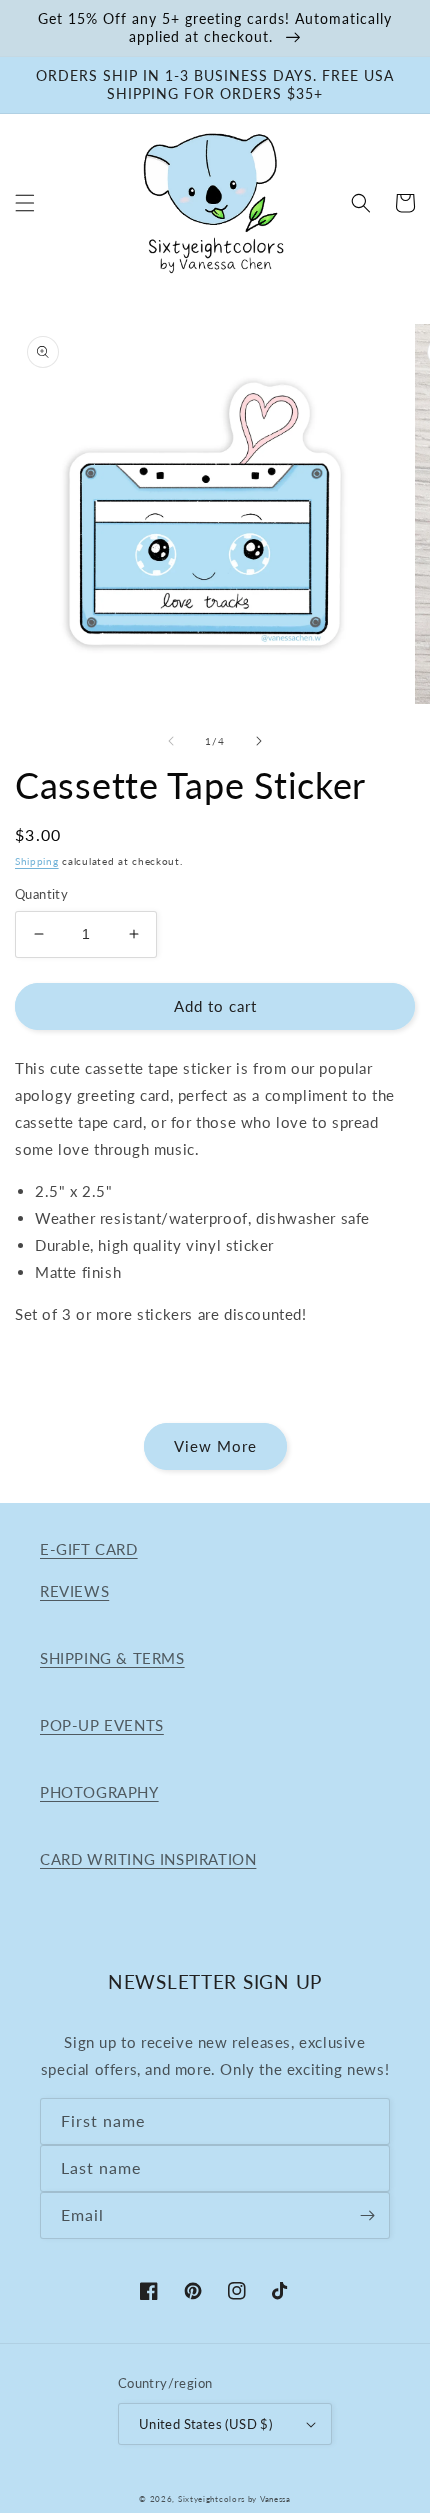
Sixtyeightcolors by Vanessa (234, 2499)
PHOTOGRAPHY (99, 1792)
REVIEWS (74, 1591)
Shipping (37, 861)
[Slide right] (259, 741)
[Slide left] (171, 741)
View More (215, 1446)
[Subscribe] (367, 2215)
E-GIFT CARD (89, 1549)
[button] (25, 203)
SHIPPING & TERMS (112, 1658)
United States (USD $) (205, 2424)
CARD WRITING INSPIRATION (148, 1859)
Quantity (41, 894)
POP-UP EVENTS (102, 1725)
